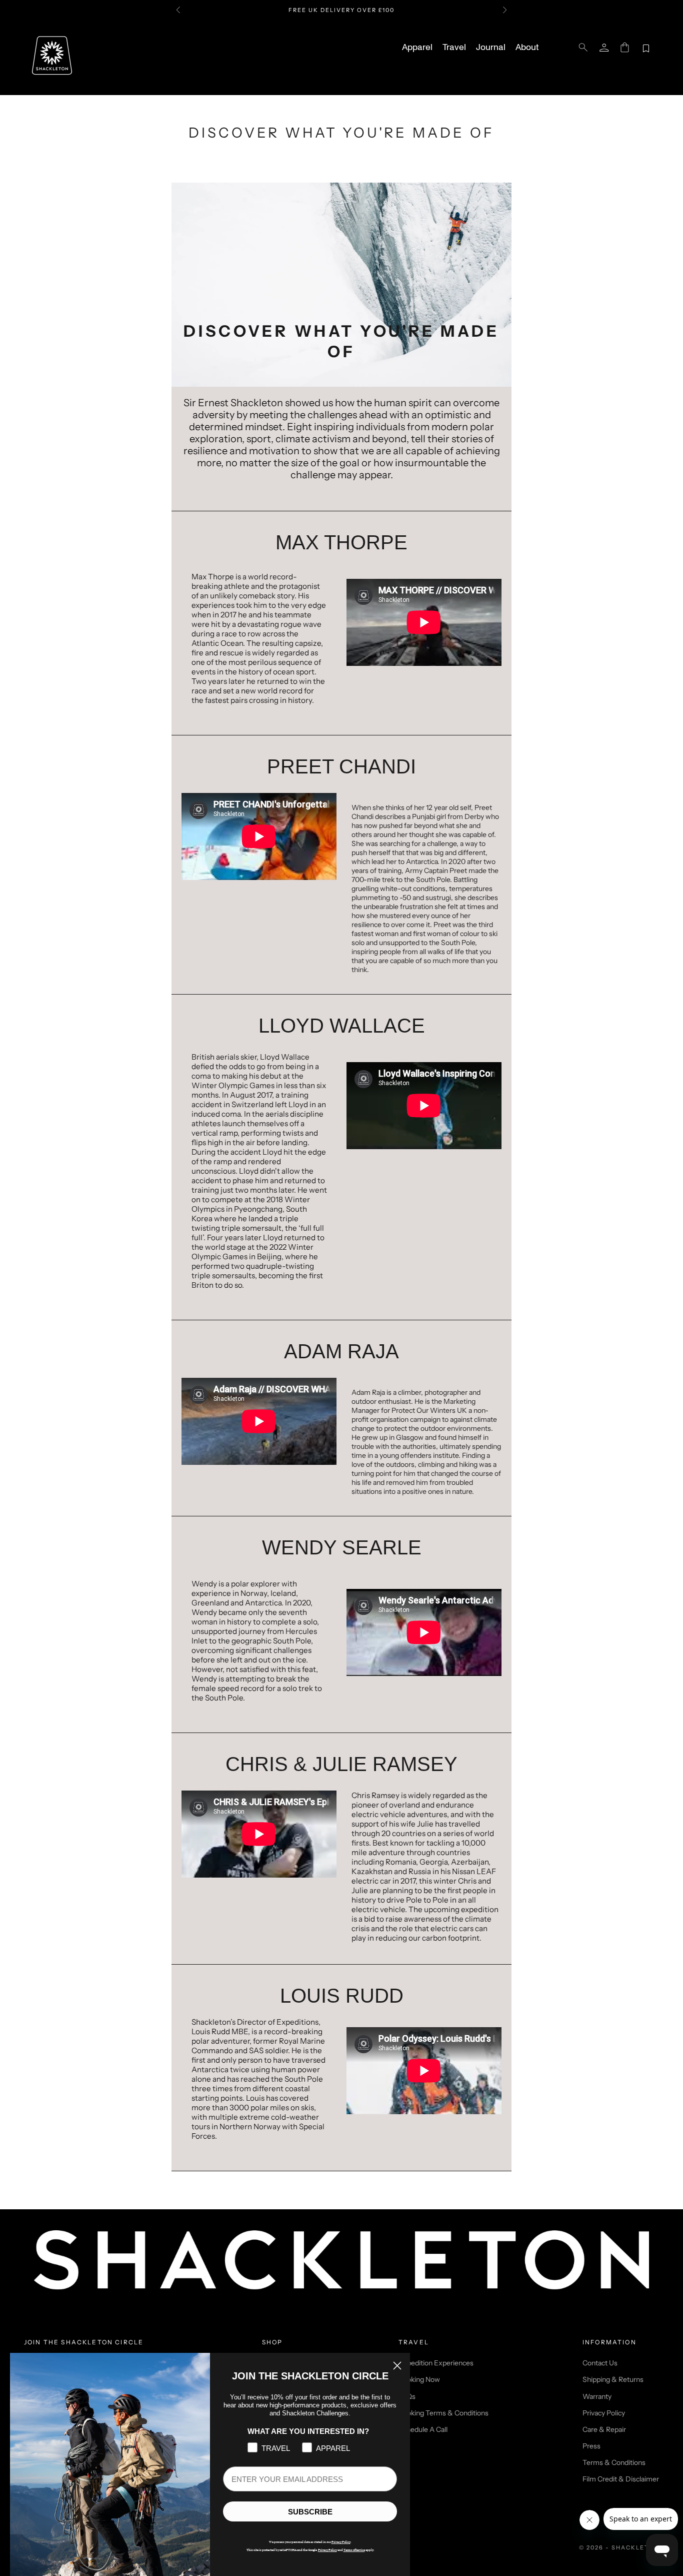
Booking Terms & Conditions (443, 2413)
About (527, 48)
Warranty (597, 2396)
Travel (454, 48)
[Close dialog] (397, 2366)
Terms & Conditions (614, 2462)
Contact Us (600, 2363)
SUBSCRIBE (310, 2512)
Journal (491, 48)
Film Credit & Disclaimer (621, 2479)
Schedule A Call (423, 2429)
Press (591, 2446)
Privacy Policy (604, 2413)
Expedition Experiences (436, 2363)
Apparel (417, 48)
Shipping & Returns (613, 2379)
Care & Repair (604, 2429)
